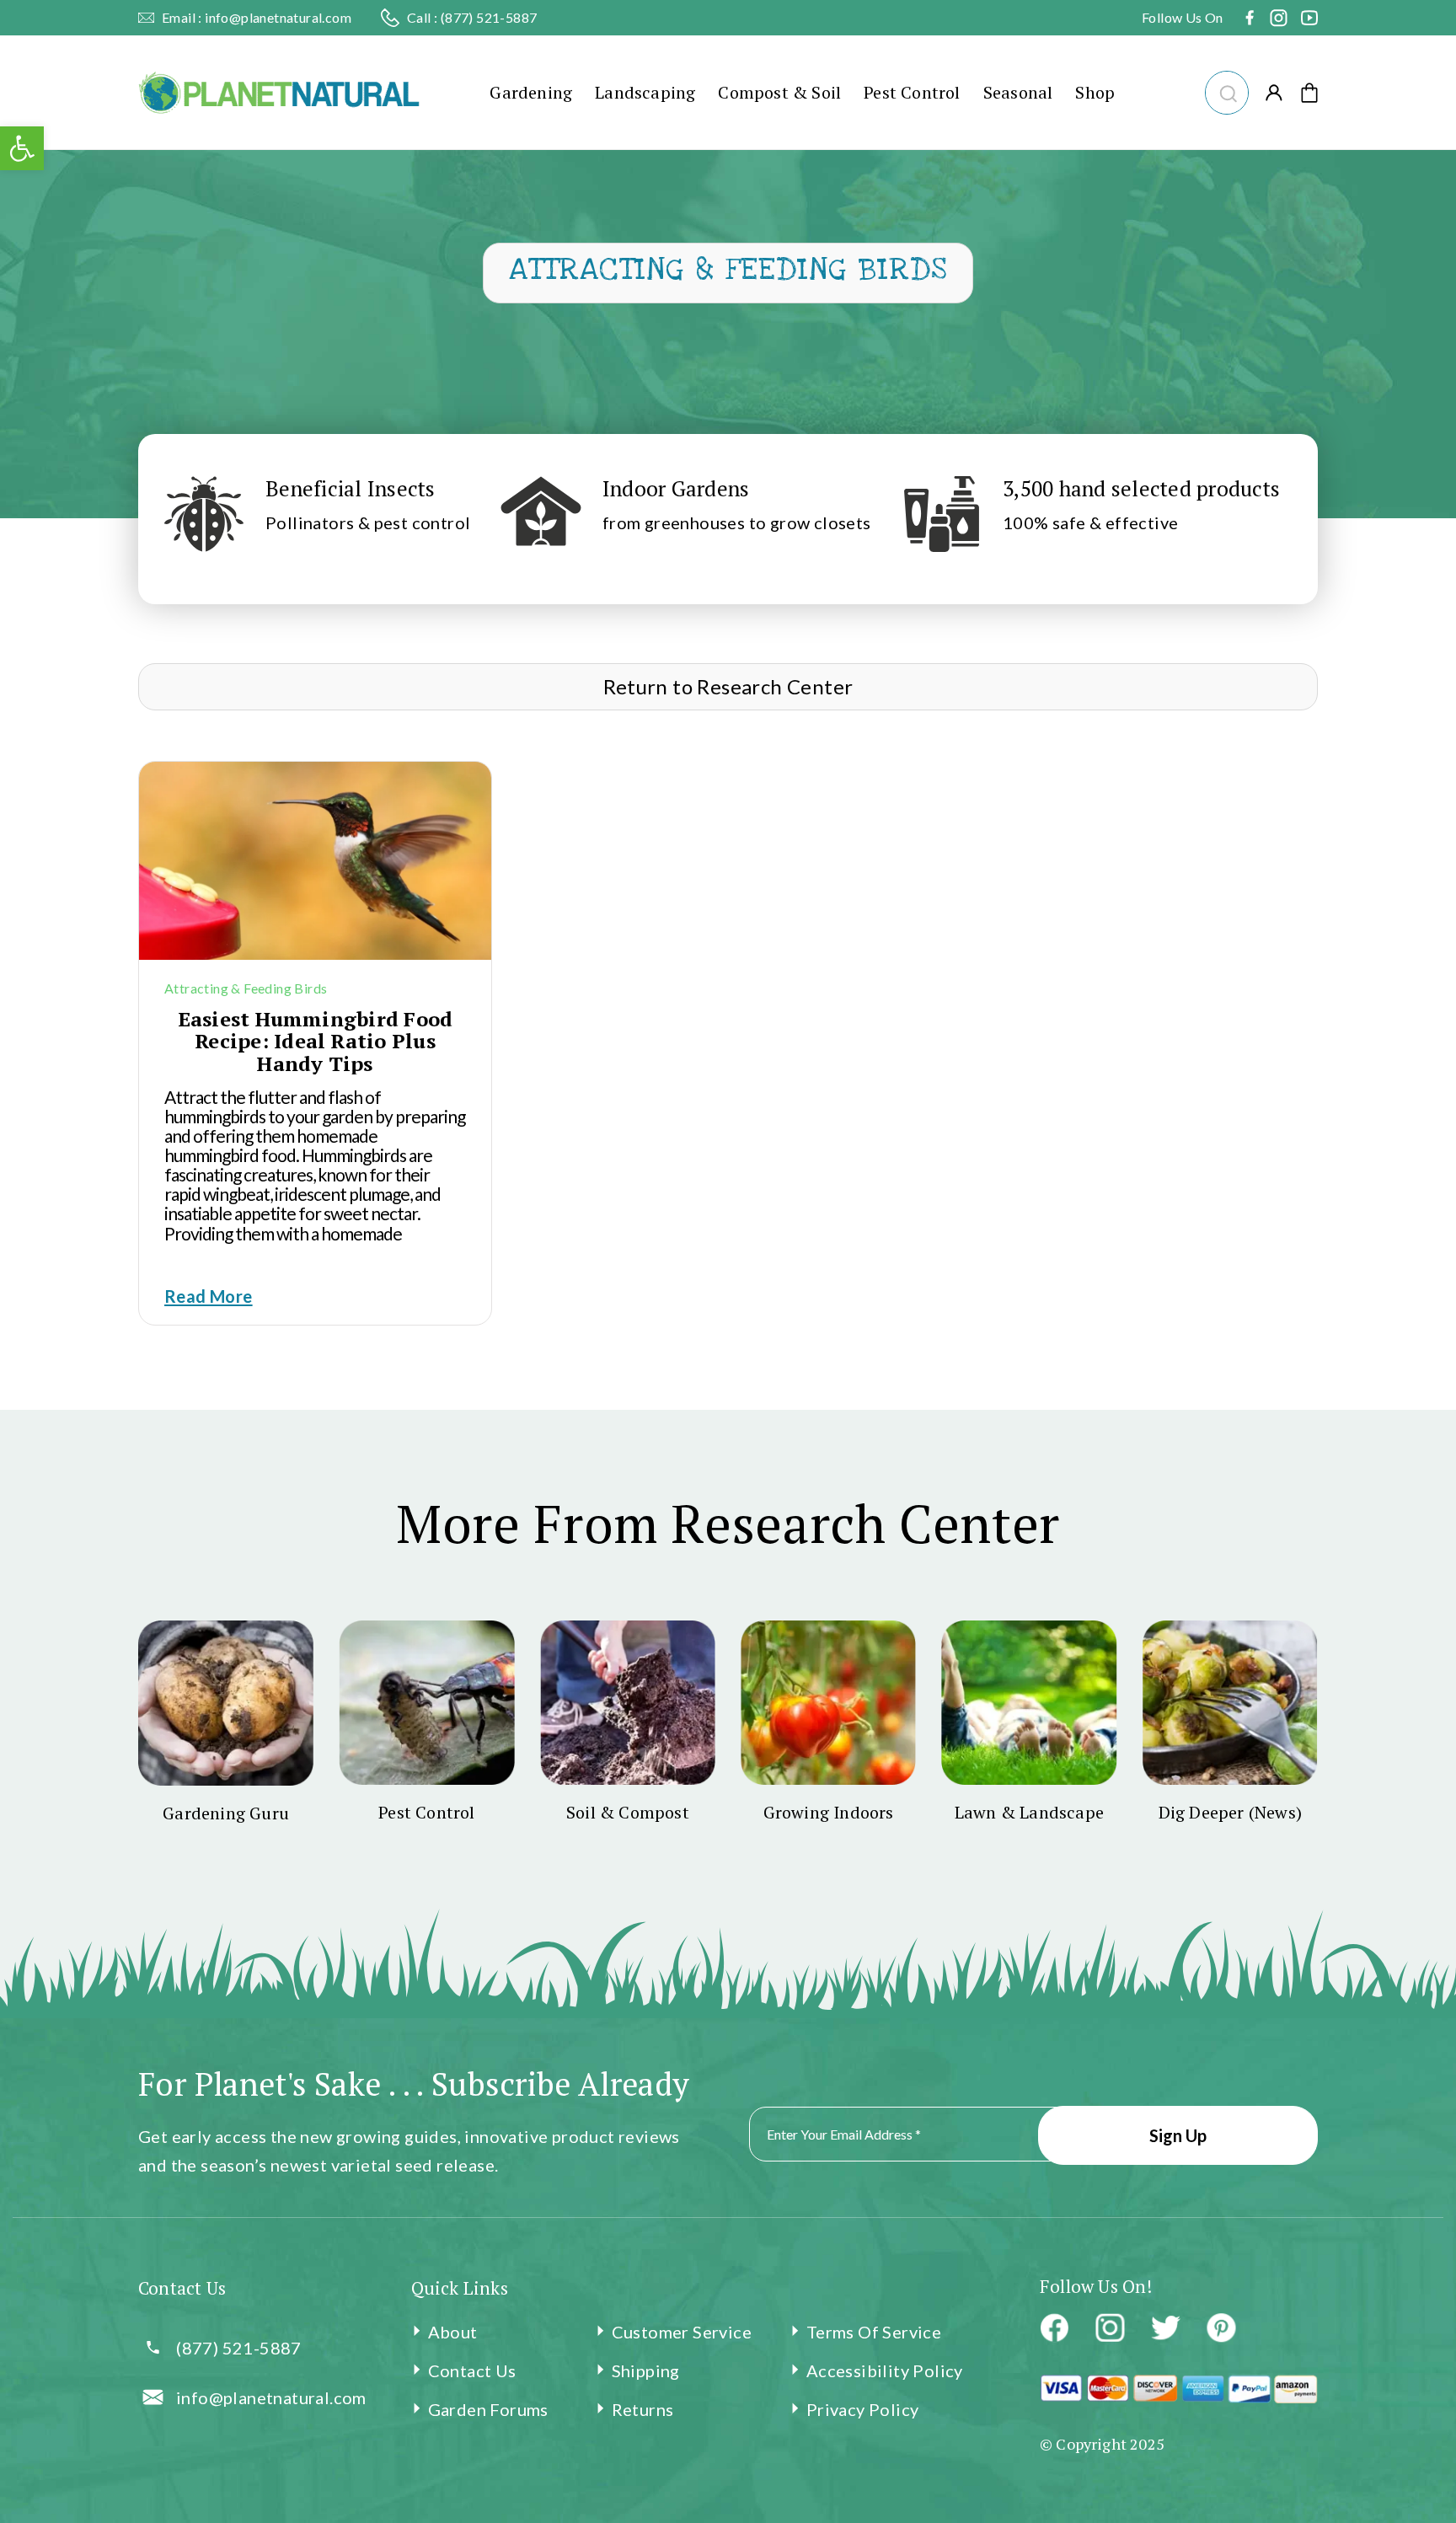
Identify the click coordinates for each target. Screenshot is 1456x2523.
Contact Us (472, 2370)
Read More (209, 1296)
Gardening (531, 92)
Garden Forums (488, 2409)
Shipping (646, 2370)
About (453, 2332)
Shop (1095, 92)
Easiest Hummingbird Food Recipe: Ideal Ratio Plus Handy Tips (316, 1041)
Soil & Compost (628, 1812)
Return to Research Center (728, 686)
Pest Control (912, 92)
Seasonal (1018, 92)
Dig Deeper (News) (1230, 1812)
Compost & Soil (779, 92)
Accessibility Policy (885, 2370)
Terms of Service (874, 2332)
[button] (1225, 91)
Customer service (682, 2332)
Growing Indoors (829, 1812)
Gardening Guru (226, 1813)
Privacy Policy (863, 2409)
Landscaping (645, 92)
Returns (643, 2409)
